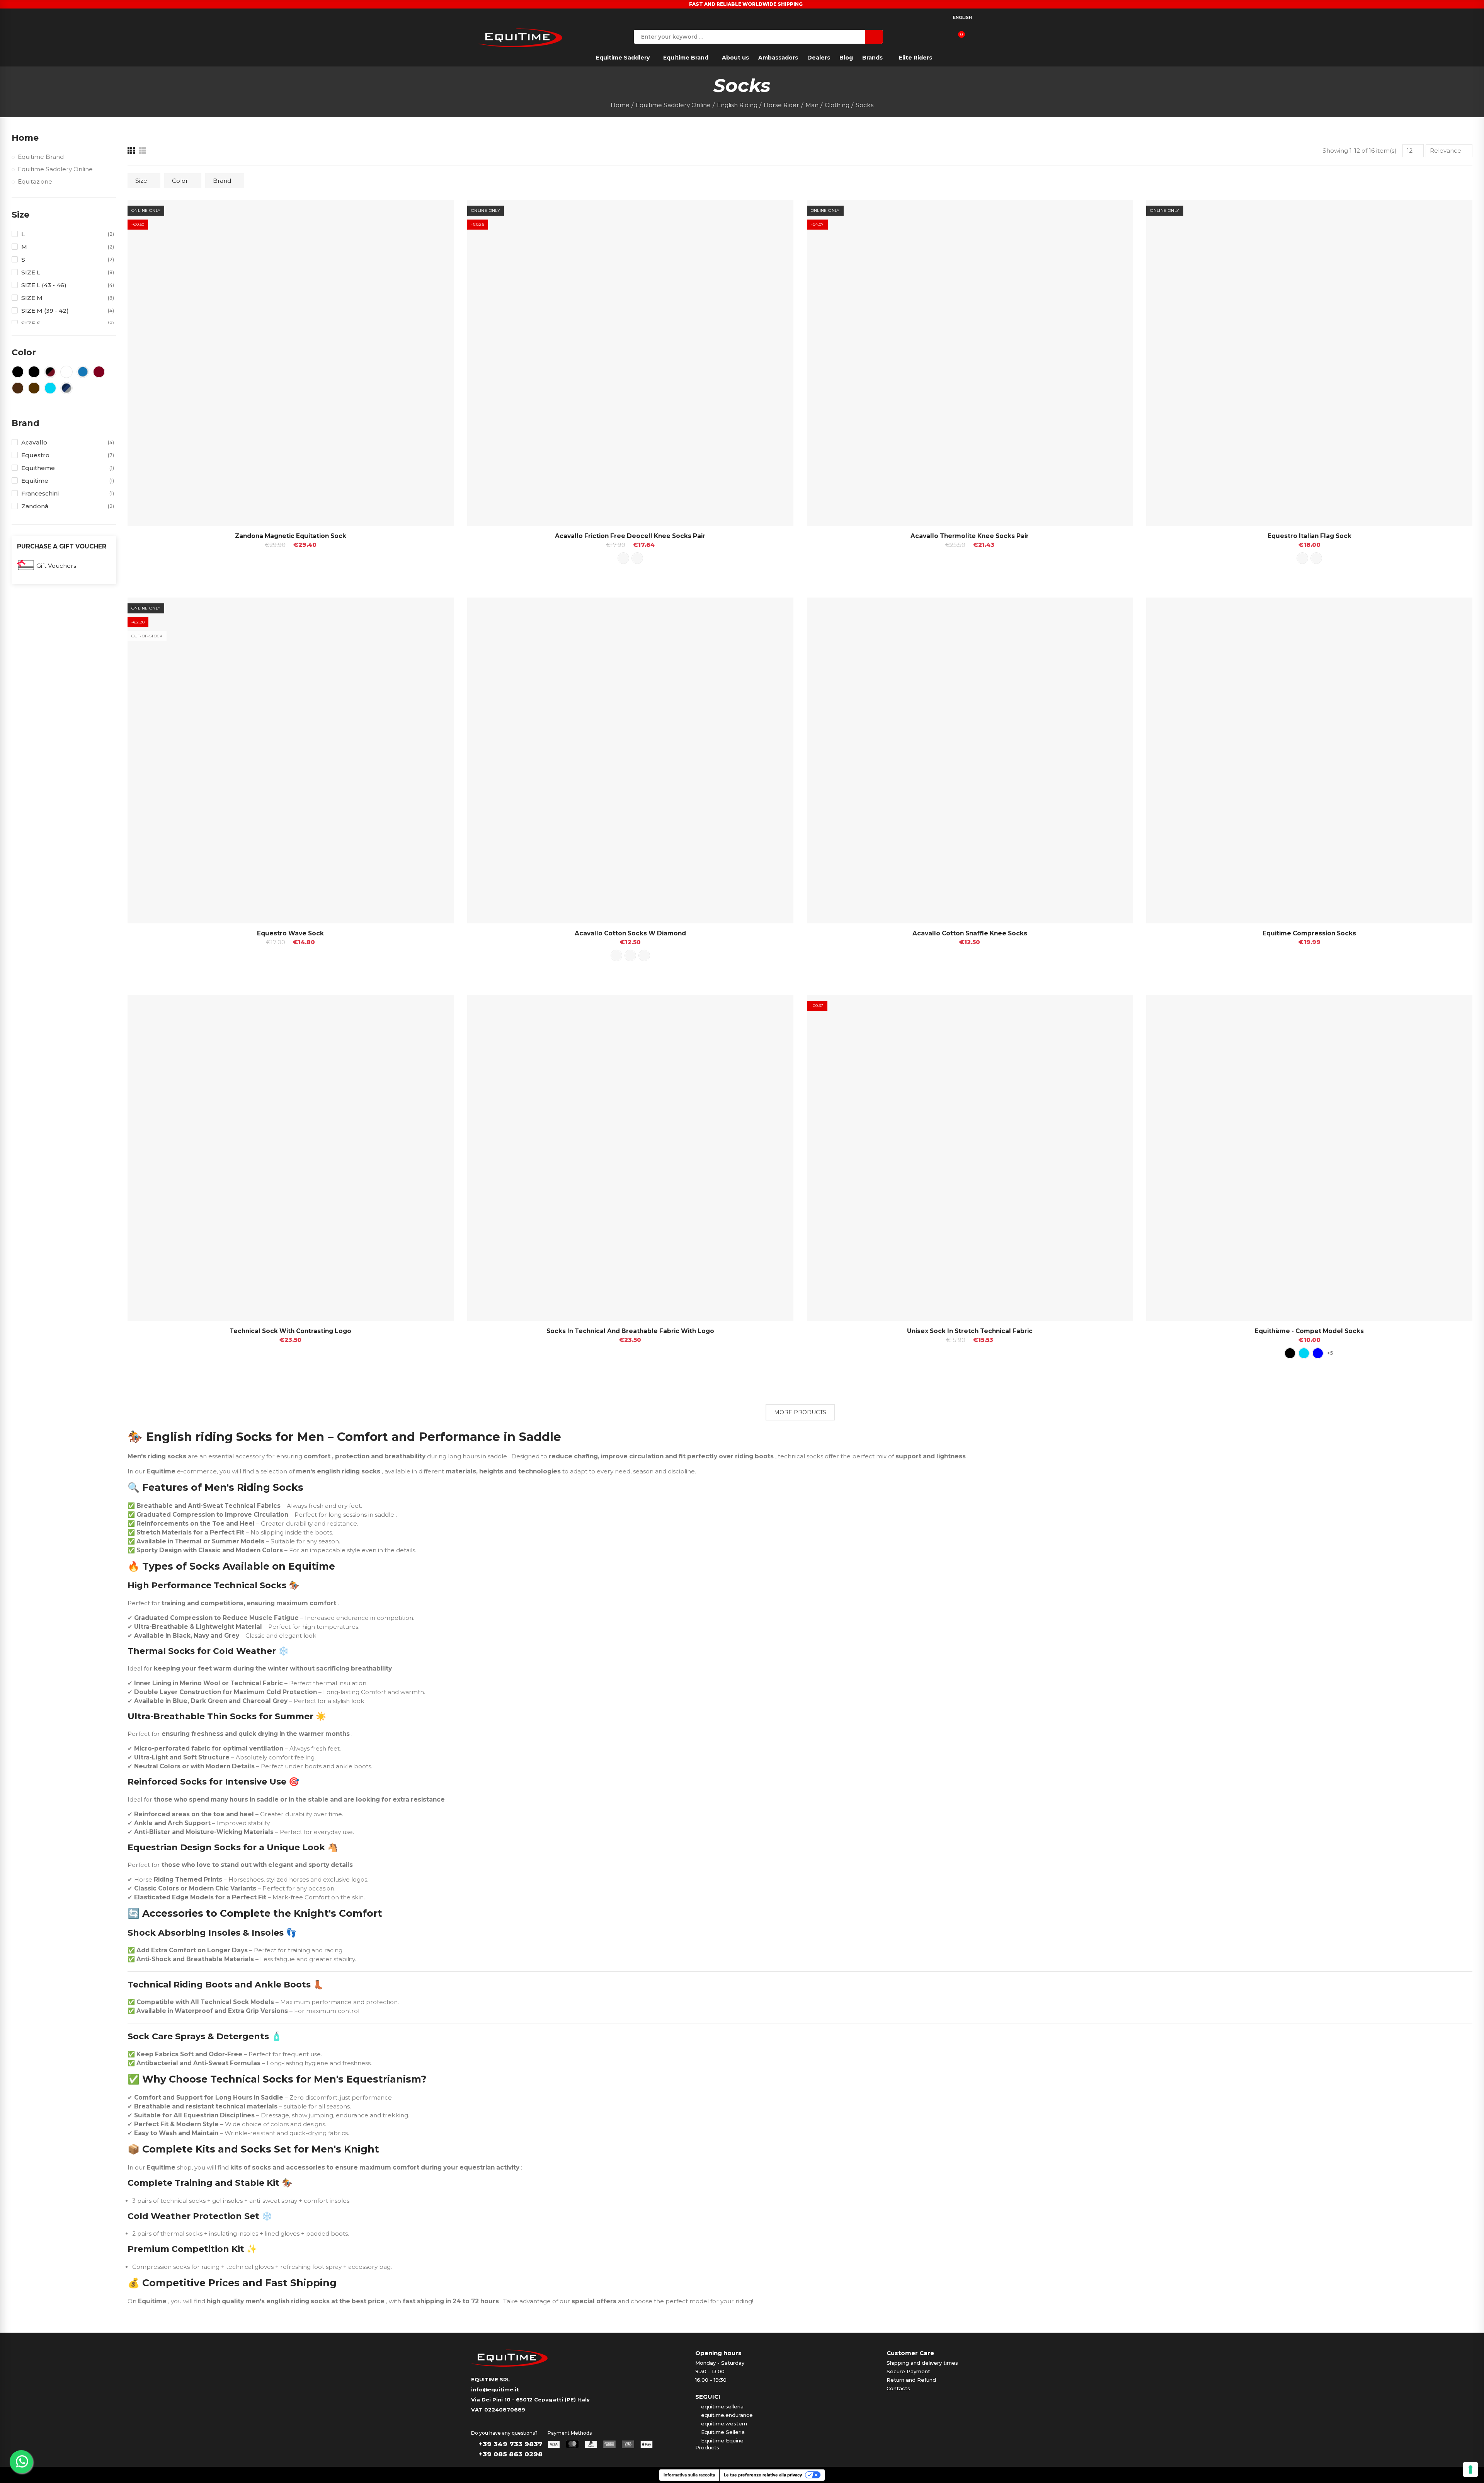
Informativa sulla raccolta (689, 2475)
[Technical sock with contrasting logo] (291, 1158)
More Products (800, 1412)
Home (25, 138)
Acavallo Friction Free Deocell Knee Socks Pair (630, 536)
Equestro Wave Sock (290, 933)
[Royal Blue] (1318, 1353)
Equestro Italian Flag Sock (1310, 536)
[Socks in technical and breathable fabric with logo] (630, 1158)
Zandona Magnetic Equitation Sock (291, 536)
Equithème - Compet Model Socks (1309, 1331)
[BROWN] (637, 558)
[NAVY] (1316, 558)
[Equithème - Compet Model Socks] (1309, 1158)
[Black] (1290, 1353)
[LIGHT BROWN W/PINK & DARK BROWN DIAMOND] (616, 955)
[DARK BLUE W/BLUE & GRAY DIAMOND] (630, 955)
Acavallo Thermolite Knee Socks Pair (970, 536)
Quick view (434, 213)
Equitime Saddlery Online (55, 169)
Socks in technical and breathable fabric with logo (630, 1331)
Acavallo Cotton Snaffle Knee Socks (970, 933)
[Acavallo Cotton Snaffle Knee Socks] (970, 761)
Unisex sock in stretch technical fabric (970, 1331)
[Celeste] (1304, 1353)
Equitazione (35, 181)
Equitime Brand (41, 157)
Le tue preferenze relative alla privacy (763, 2475)
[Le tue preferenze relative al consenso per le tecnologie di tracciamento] (1470, 2469)
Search (874, 37)
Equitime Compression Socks (1309, 933)
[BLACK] (623, 558)
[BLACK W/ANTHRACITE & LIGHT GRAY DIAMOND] (644, 955)
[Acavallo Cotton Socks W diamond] (630, 761)
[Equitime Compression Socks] (1309, 761)
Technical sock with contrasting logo (290, 1331)
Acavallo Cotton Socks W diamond (630, 933)
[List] (142, 151)
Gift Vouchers (56, 566)
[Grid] (131, 151)
